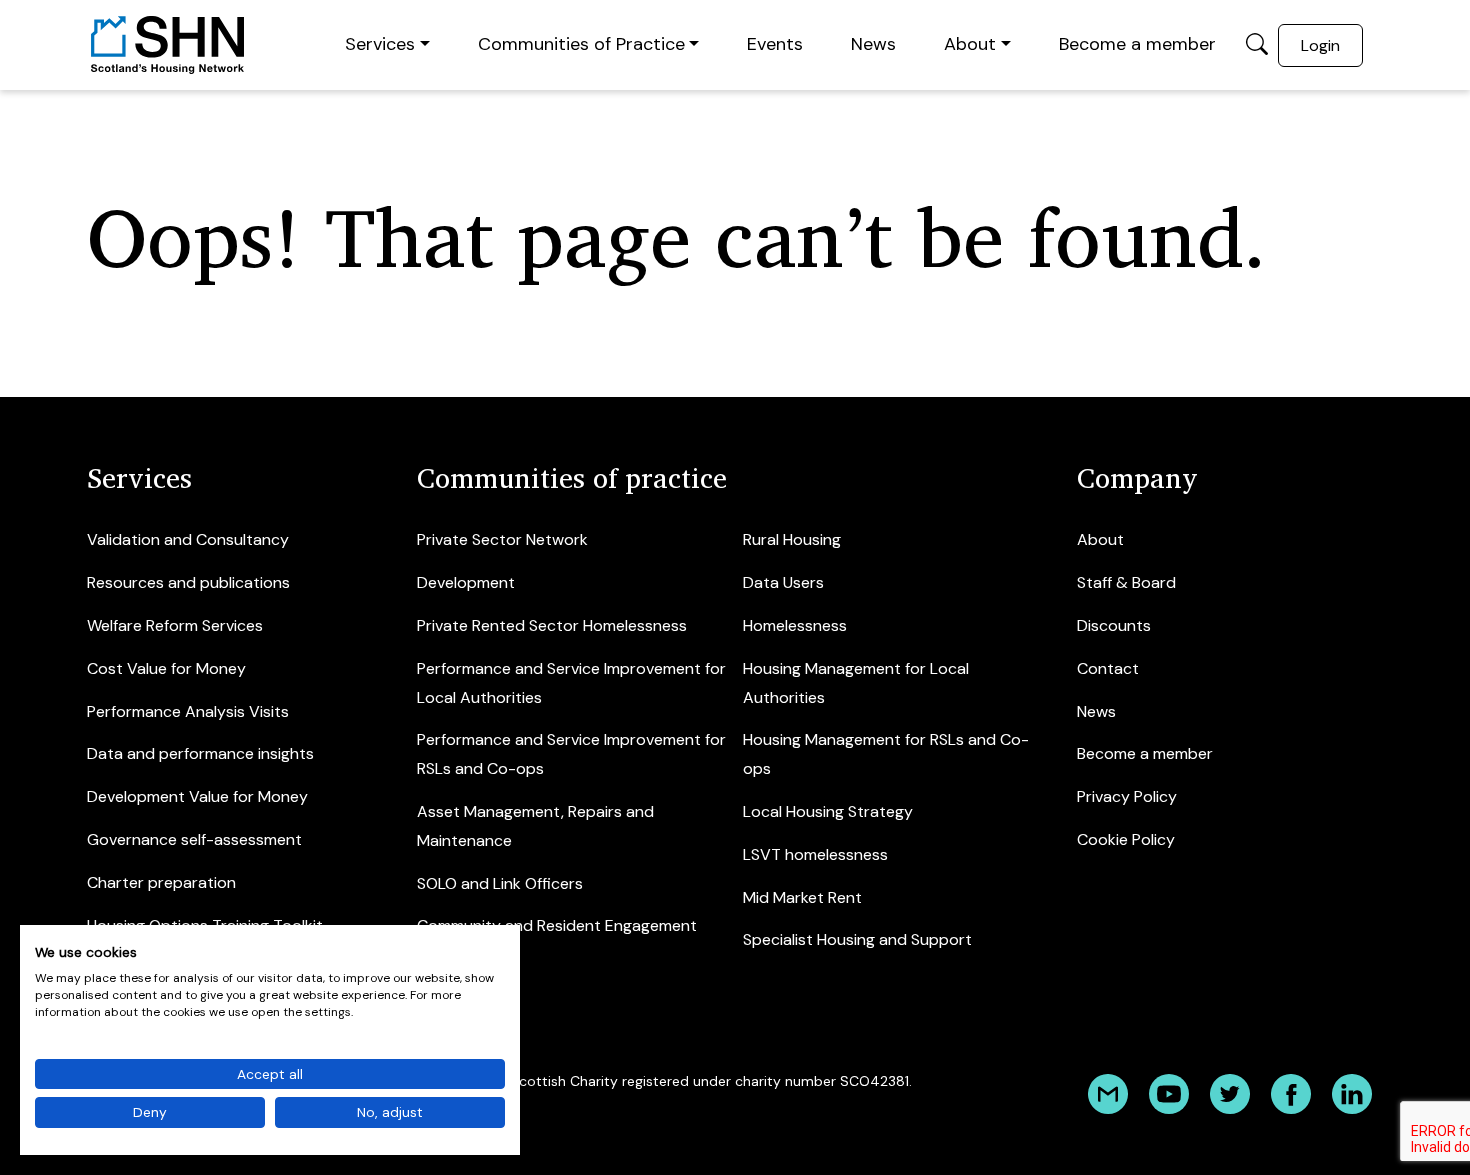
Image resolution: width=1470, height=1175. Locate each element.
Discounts (1114, 625)
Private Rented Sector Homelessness (552, 625)
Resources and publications (188, 582)
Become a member (1137, 44)
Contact (1108, 668)
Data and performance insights (200, 753)
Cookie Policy (1126, 839)
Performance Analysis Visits (188, 711)
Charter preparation (161, 882)
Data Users (783, 582)
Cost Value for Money (166, 668)
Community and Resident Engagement (557, 925)
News (873, 44)
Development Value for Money (197, 796)
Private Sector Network (502, 539)
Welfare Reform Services (175, 625)
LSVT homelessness (815, 854)
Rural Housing (792, 539)
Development (466, 582)
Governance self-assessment (194, 839)
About (970, 44)
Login (1320, 45)
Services (380, 44)
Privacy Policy (1127, 796)
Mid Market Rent (802, 897)
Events (775, 44)
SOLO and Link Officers (500, 883)
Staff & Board (1126, 582)
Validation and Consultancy (188, 539)
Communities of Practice (581, 44)
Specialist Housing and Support (857, 939)
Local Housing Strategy (828, 811)
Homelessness (795, 625)
